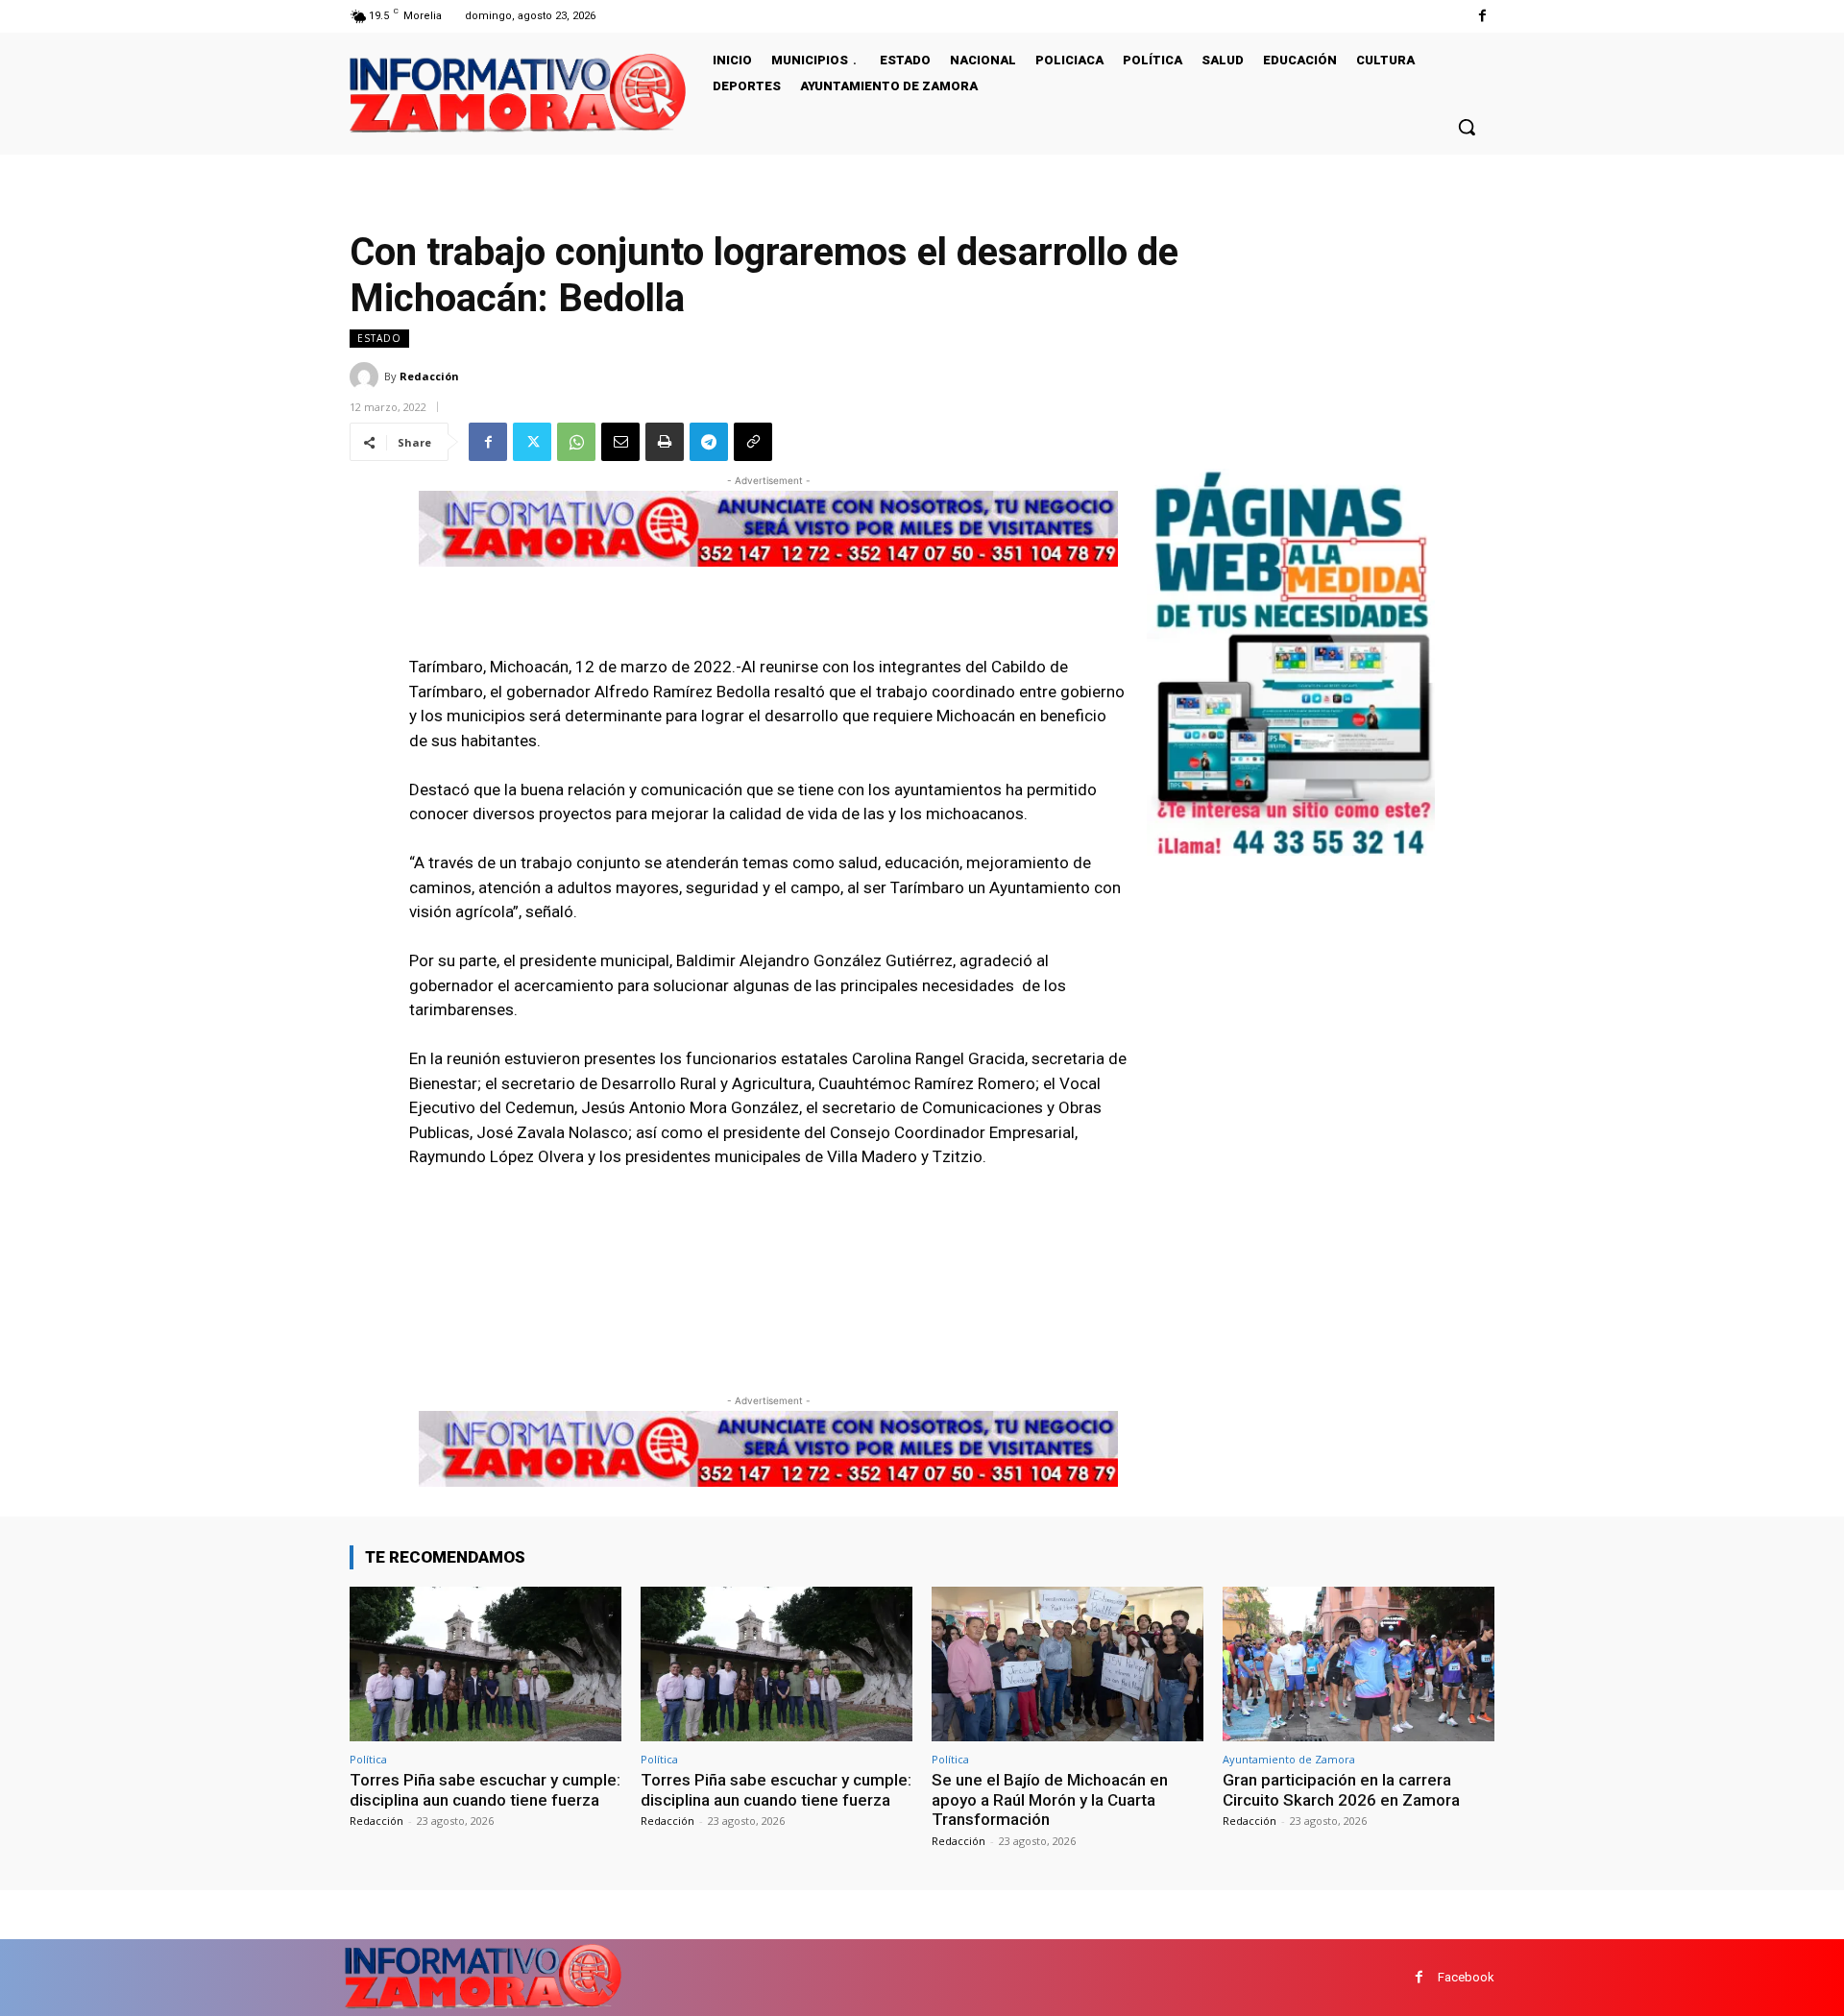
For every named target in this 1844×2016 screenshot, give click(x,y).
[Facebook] (1482, 16)
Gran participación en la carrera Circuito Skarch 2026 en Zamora (1341, 1789)
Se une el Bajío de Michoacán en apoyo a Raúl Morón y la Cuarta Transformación (1050, 1799)
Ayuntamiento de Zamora (1289, 1759)
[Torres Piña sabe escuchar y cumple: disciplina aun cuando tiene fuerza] (485, 1664)
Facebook (1466, 1977)
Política (368, 1759)
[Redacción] (367, 376)
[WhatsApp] (576, 442)
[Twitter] (532, 442)
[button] (1467, 127)
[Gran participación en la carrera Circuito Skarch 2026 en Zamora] (1359, 1664)
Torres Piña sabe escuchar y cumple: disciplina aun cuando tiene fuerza (485, 1789)
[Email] (620, 442)
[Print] (665, 442)
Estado (379, 338)
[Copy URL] (753, 442)
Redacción (429, 376)
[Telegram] (709, 442)
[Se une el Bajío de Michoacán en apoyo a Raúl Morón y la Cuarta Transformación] (1068, 1664)
